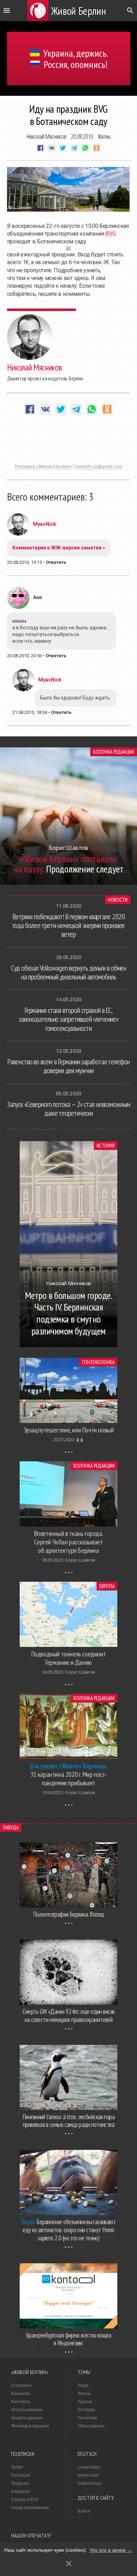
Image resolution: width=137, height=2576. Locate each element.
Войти (84, 2511)
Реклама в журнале (30, 2426)
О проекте (21, 2385)
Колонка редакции (114, 752)
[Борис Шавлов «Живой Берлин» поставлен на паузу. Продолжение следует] (68, 883)
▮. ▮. (80, 1440)
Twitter (17, 2467)
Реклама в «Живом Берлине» (43, 466)
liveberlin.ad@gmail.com (99, 466)
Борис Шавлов (80, 1560)
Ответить (56, 562)
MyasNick (45, 524)
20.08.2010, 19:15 (24, 562)
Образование (91, 2426)
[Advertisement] (68, 443)
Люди (83, 2385)
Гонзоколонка (98, 1362)
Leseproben (89, 2467)
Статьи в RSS (25, 2500)
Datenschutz (90, 2483)
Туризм (85, 2402)
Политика (87, 2418)
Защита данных (27, 2418)
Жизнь (104, 136)
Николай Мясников (47, 136)
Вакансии (21, 2394)
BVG (110, 234)
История (106, 1146)
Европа (107, 1586)
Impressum (88, 2475)
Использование (27, 2410)
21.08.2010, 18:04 (30, 712)
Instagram (21, 2491)
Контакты (21, 2402)
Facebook (21, 2475)
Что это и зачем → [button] (111, 2550)
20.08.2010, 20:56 (24, 656)
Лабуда (11, 1827)
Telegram (20, 2483)
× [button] (69, 2563)
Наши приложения (30, 2508)
